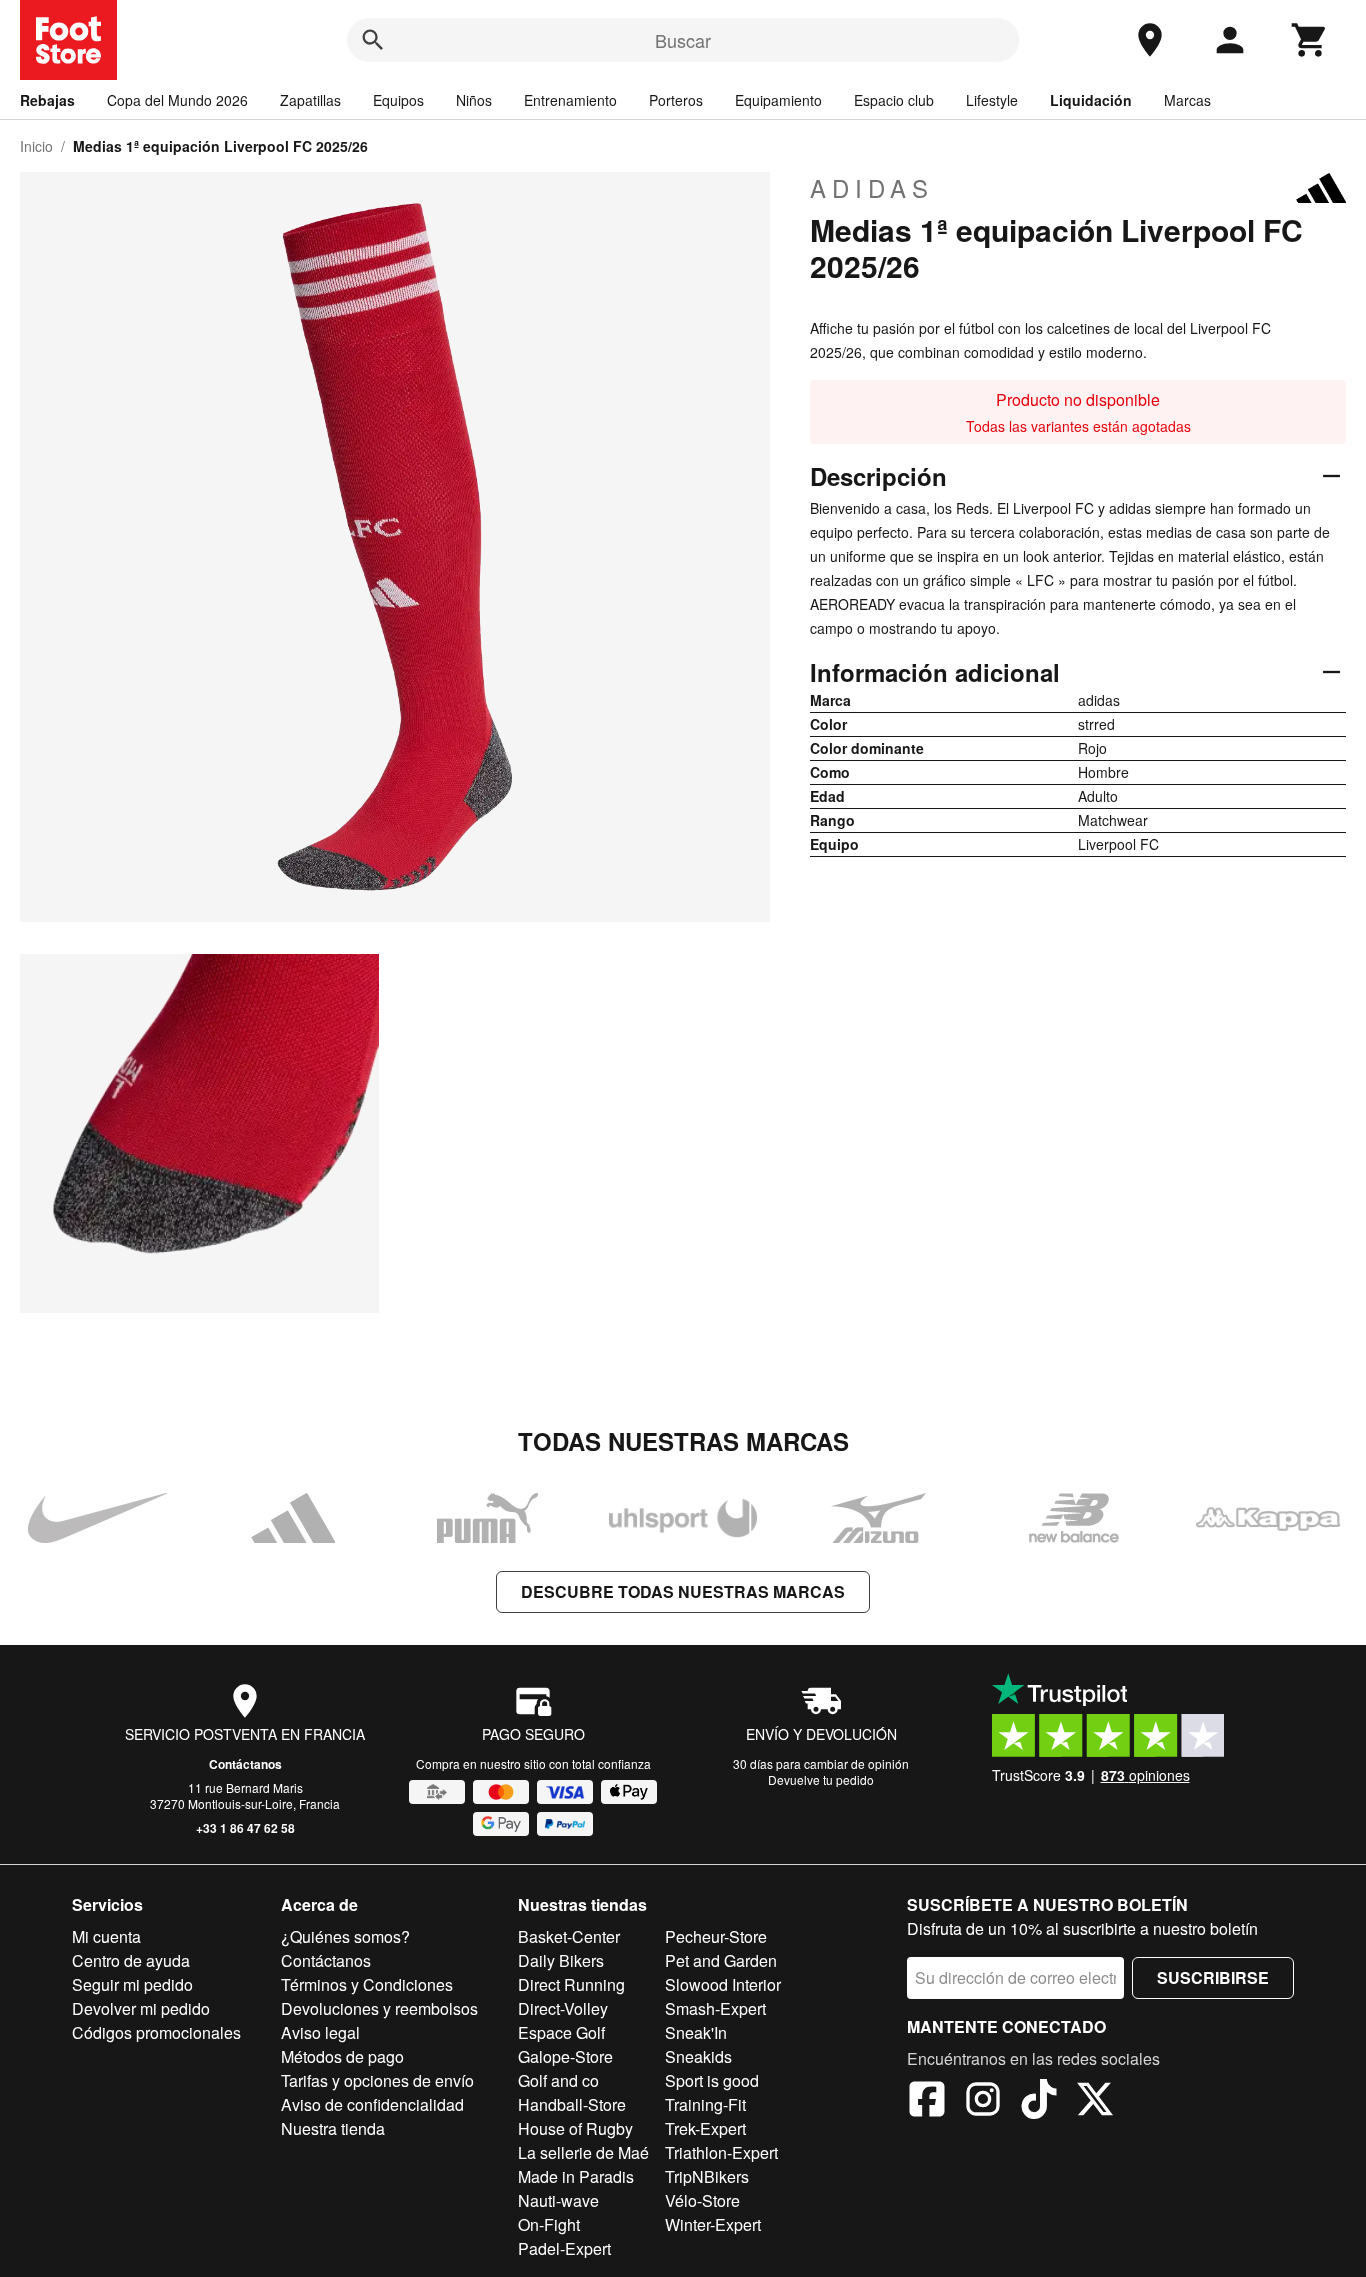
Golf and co (558, 2080)
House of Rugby (575, 2128)
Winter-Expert (713, 2224)
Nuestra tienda (333, 2128)
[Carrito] (1310, 40)
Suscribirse (1213, 1977)
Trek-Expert (705, 2128)
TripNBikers (707, 2176)
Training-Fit (705, 2104)
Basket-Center (569, 1936)
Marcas (1187, 100)
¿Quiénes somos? (345, 1936)
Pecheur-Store (716, 1936)
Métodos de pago (342, 2056)
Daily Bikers (561, 1960)
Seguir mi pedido (132, 1984)
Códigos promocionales (156, 2032)
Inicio (36, 146)
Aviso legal (320, 2032)
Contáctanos (245, 1764)
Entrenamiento (570, 100)
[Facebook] (927, 2102)
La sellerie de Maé (583, 2152)
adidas (872, 188)
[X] (1095, 2102)
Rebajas (47, 100)
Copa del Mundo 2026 (177, 100)
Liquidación (1091, 100)
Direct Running (571, 1984)
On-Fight (549, 2224)
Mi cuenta (106, 1936)
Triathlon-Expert (721, 2152)
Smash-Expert (715, 2008)
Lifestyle (992, 100)
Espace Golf (561, 2032)
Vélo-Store (702, 2200)
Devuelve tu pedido (821, 1779)
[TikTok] (1039, 2102)
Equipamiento (778, 100)
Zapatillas (310, 100)
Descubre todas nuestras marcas (683, 1591)
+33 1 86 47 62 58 (245, 1828)
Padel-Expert (564, 2248)
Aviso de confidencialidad (372, 2104)
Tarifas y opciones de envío (377, 2080)
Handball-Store (572, 2104)
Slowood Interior (723, 1984)
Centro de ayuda (131, 1960)
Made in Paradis (576, 2176)
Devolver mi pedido (141, 2008)
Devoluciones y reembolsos (379, 2008)
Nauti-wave (558, 2200)
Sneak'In (696, 2032)
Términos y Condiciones (367, 1984)
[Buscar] (373, 40)
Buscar (683, 40)
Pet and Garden (721, 1960)
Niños (474, 100)
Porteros (676, 100)
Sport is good (712, 2080)
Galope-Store (565, 2056)
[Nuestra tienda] (1150, 40)
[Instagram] (983, 2102)
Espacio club (894, 100)
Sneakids (698, 2056)
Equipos (398, 100)
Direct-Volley (563, 2008)
